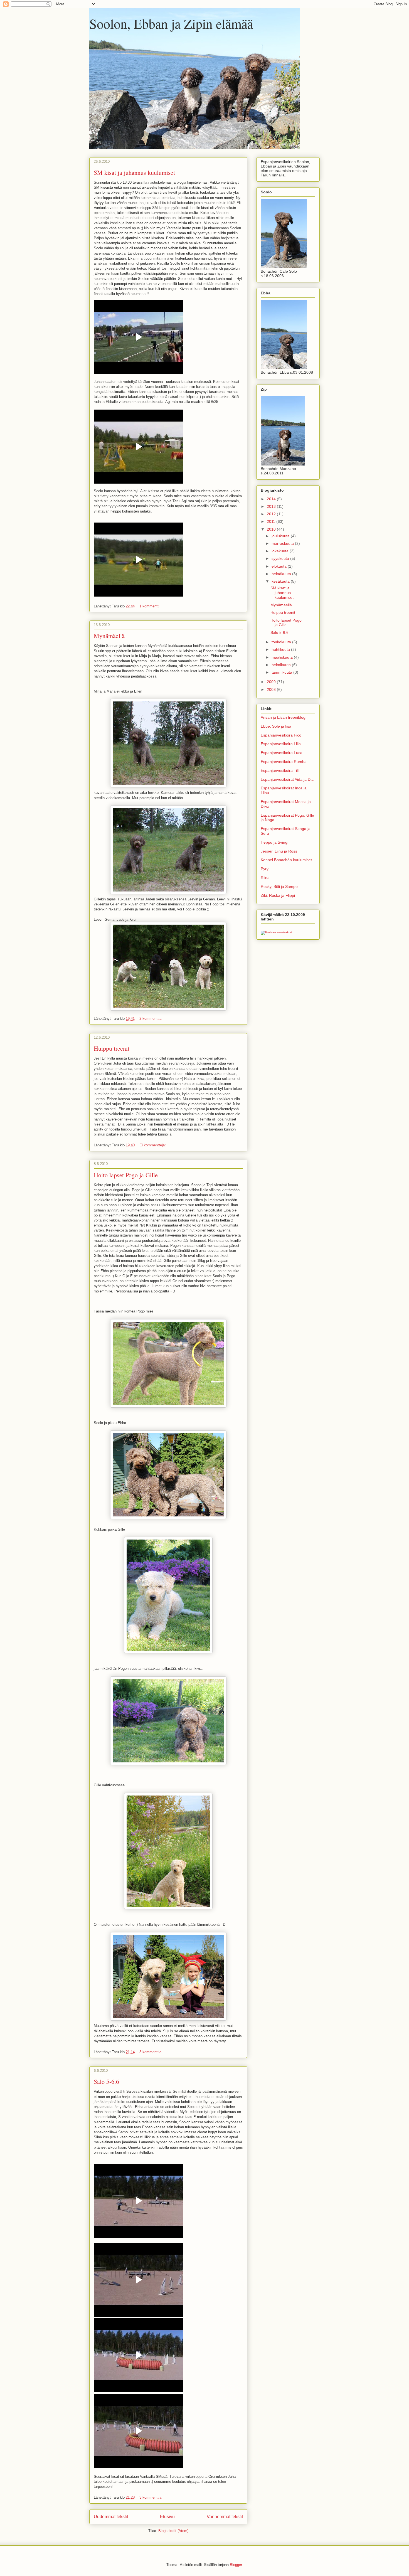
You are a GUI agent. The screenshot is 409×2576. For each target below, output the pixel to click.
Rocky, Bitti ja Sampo (279, 886)
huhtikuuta (281, 649)
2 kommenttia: (151, 1019)
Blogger (236, 2565)
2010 (272, 529)
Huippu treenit (112, 1048)
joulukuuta (281, 536)
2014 (272, 499)
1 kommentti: (151, 606)
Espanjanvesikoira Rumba (284, 762)
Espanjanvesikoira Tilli (280, 770)
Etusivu (167, 2517)
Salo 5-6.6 (106, 2081)
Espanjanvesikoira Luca (282, 753)
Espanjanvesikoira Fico (281, 735)
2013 (272, 506)
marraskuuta (283, 543)
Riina (265, 878)
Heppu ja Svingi (274, 842)
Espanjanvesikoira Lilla (281, 744)
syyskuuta (281, 558)
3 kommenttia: (151, 2052)
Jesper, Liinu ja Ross (279, 851)
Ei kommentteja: (153, 1145)
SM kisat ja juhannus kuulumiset (134, 172)
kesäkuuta (281, 581)
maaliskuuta (283, 657)
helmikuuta (282, 665)
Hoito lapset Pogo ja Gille (126, 1175)
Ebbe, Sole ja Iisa (276, 726)
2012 (272, 514)
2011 (272, 521)
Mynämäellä (109, 636)
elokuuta (280, 566)
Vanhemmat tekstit (225, 2517)
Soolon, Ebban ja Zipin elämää (171, 23)
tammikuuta (282, 672)
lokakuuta (281, 551)
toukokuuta (282, 642)
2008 (272, 689)
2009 (272, 682)
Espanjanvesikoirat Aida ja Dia (287, 779)
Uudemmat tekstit (111, 2517)
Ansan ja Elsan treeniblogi (284, 717)
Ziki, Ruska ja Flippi (278, 895)
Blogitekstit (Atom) (173, 2531)
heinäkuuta (282, 574)
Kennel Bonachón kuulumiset (286, 860)
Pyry (265, 869)
